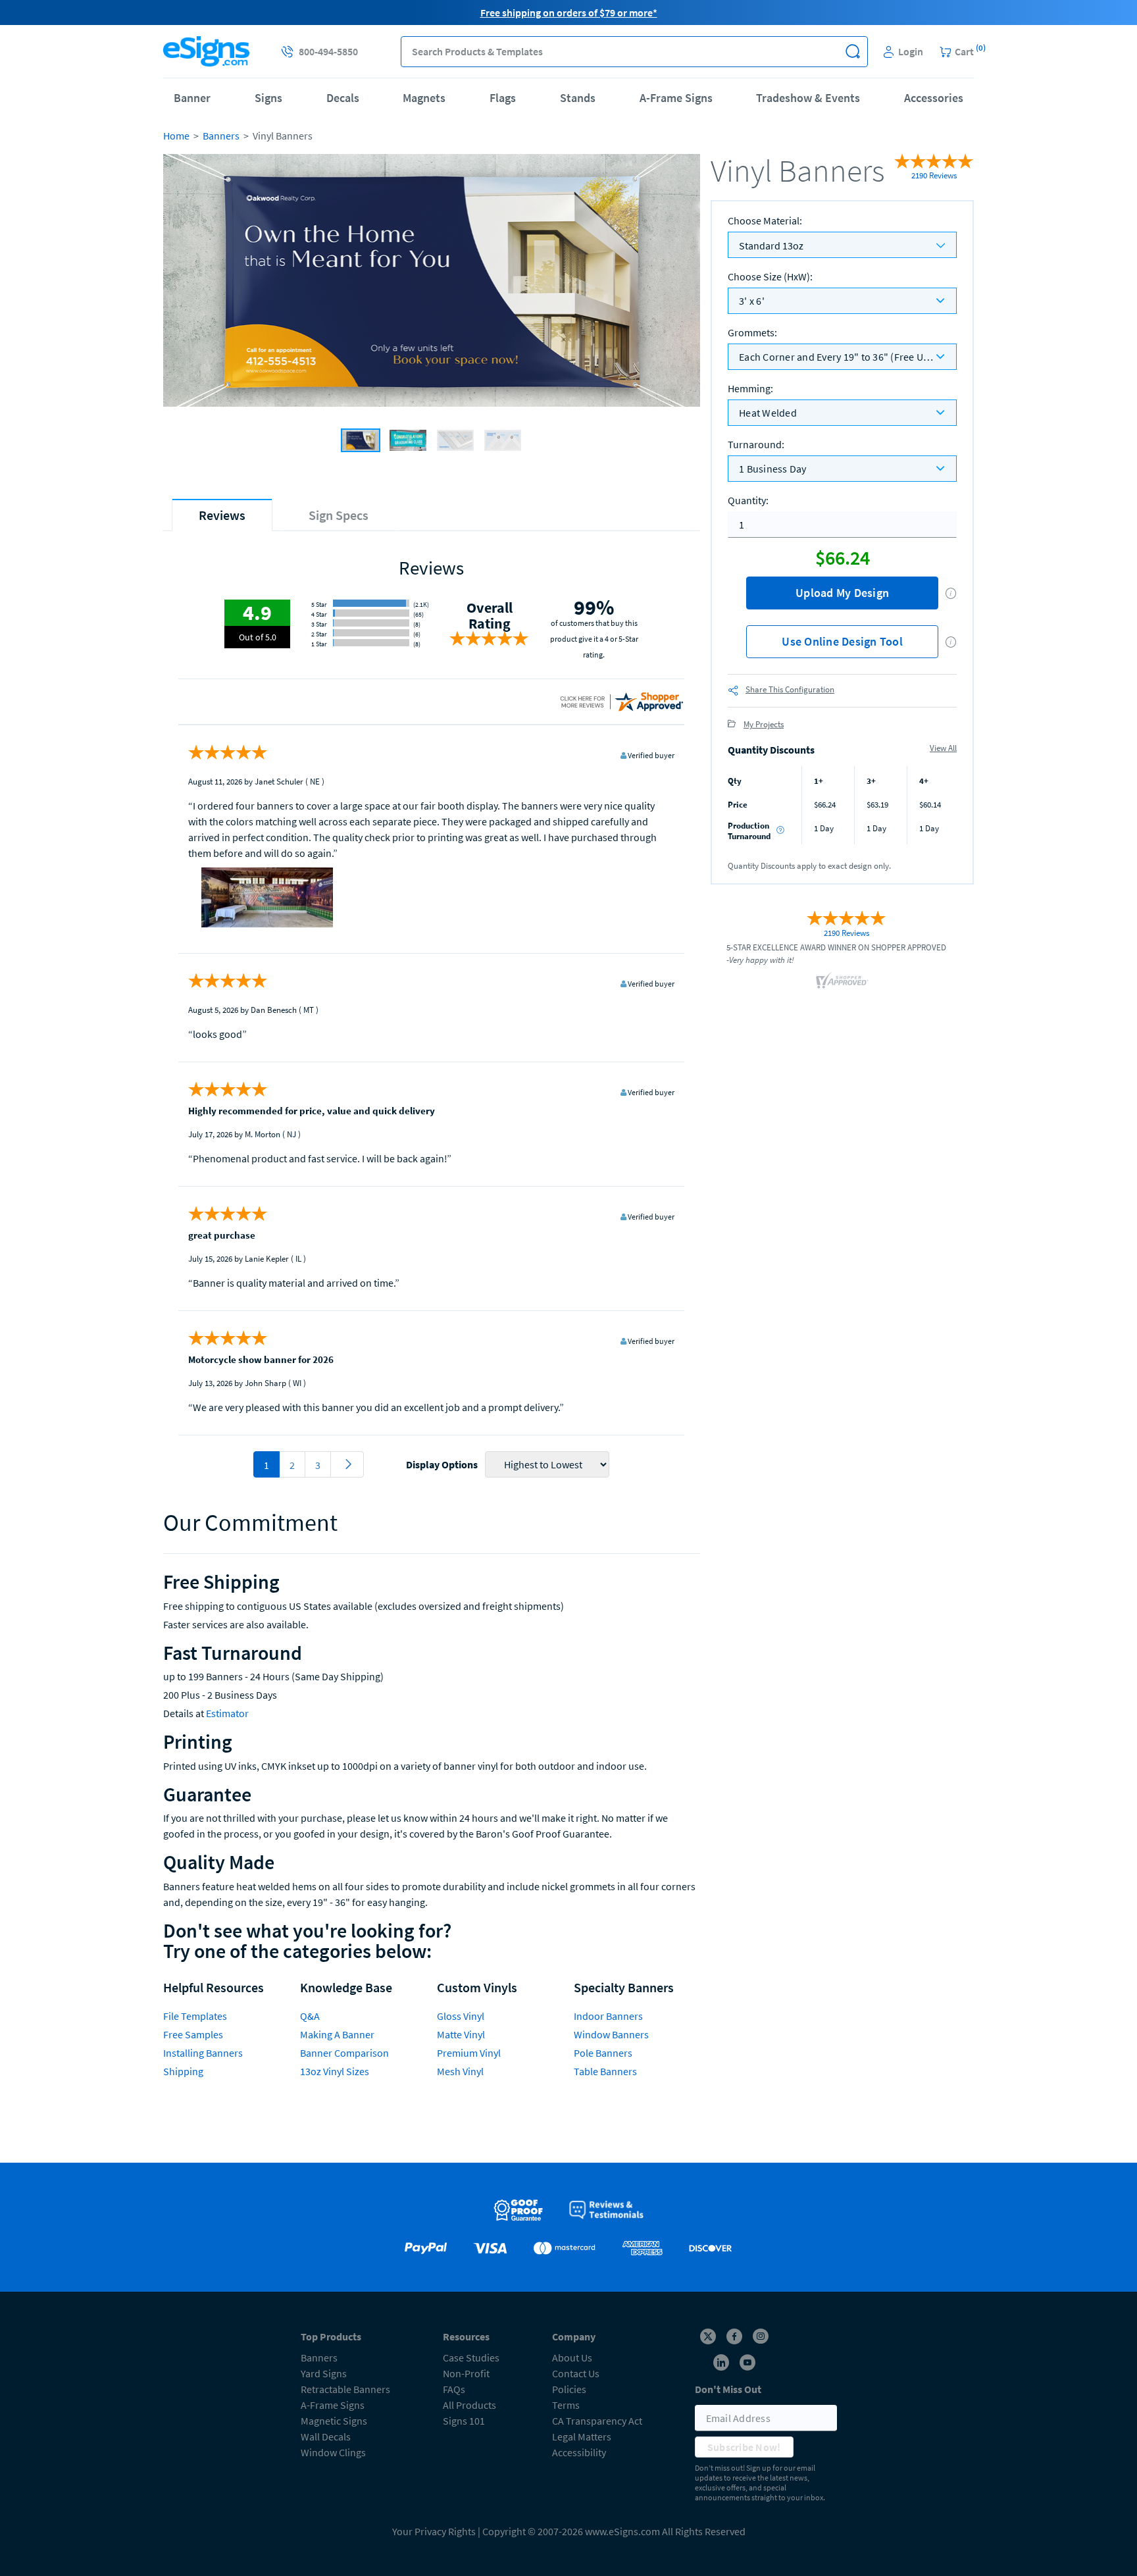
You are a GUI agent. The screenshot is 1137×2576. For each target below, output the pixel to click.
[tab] (222, 515)
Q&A (310, 2016)
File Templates (195, 2016)
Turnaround (756, 444)
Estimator (227, 1713)
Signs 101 (464, 2421)
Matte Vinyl (461, 2034)
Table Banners (605, 2071)
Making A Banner (337, 2034)
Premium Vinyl (469, 2053)
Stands (578, 98)
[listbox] (842, 300)
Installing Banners (203, 2053)
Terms (566, 2405)
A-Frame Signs (676, 98)
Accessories (934, 98)
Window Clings (333, 2452)
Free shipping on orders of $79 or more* (569, 13)
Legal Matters (582, 2436)
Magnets (424, 98)
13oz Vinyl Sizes (335, 2071)
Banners (221, 136)
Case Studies (471, 2357)
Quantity (748, 500)
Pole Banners (603, 2053)
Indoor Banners (608, 2016)
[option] (432, 282)
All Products (469, 2405)
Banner (192, 98)
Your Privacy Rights (434, 2531)
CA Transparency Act (597, 2421)
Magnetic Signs (334, 2421)
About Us (572, 2357)
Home (176, 136)
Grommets (752, 332)
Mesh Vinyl (460, 2071)
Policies (569, 2389)
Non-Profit (466, 2373)
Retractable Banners (345, 2389)
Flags (503, 98)
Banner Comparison (344, 2053)
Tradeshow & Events (808, 98)
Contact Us (576, 2373)
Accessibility (579, 2452)
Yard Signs (324, 2373)
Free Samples (193, 2034)
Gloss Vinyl (461, 2016)
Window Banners (611, 2034)
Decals (343, 98)
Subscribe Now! (744, 2447)
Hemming (750, 388)
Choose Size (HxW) (770, 276)
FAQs (454, 2389)
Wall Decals (326, 2436)
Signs (268, 98)
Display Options (442, 1464)
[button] (852, 52)
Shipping (183, 2071)
